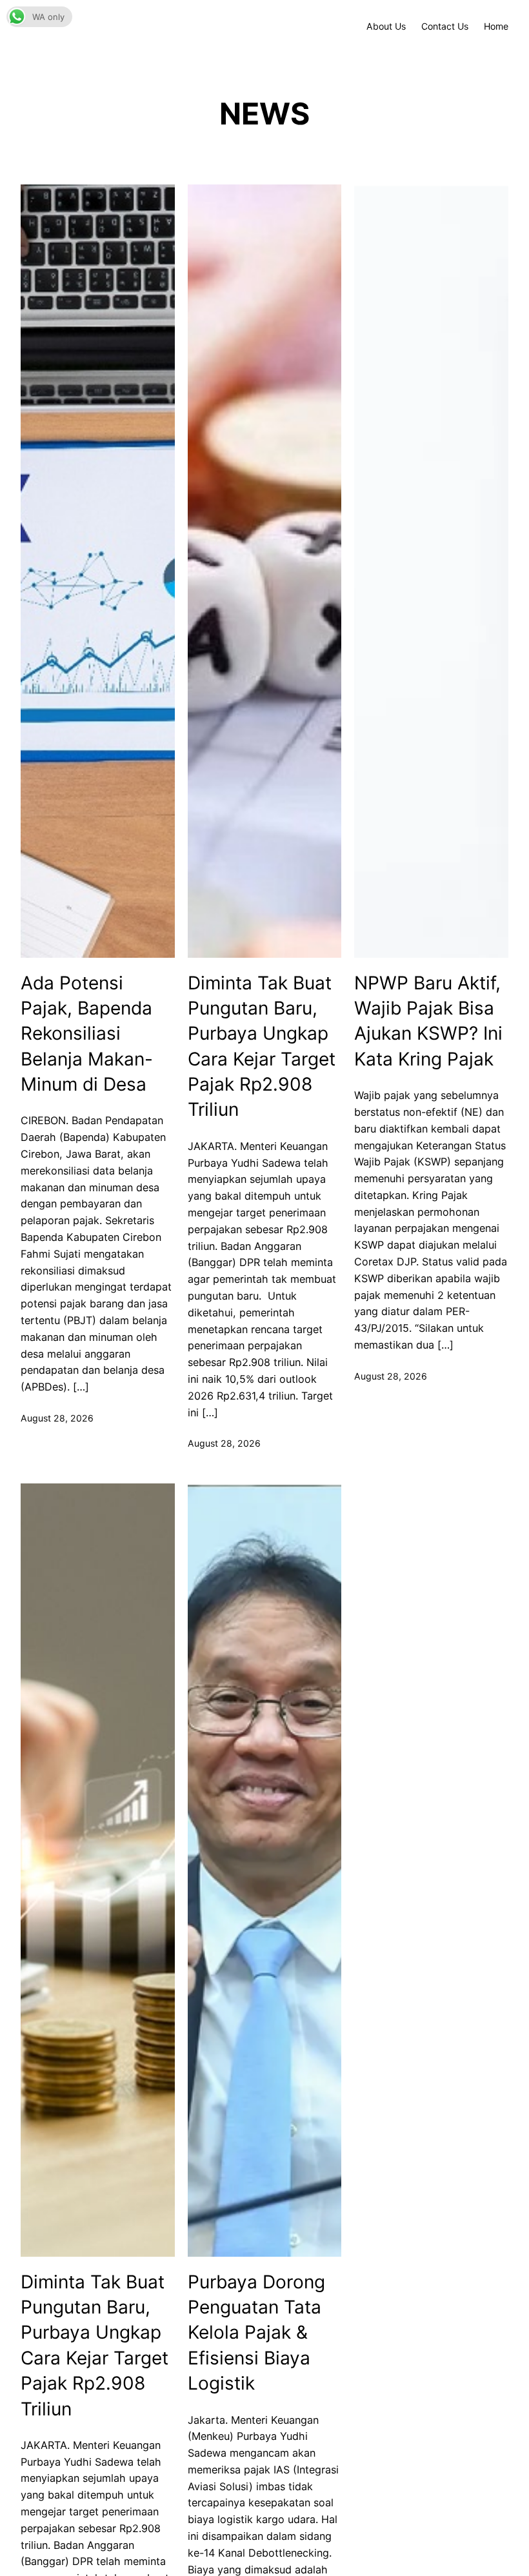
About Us (386, 26)
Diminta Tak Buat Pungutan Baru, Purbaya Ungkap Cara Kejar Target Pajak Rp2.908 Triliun (262, 1046)
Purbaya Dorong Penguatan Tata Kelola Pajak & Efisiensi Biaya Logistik (256, 2333)
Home (496, 26)
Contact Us (445, 26)
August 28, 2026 (57, 1418)
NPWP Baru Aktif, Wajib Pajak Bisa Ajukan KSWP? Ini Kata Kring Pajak (428, 1021)
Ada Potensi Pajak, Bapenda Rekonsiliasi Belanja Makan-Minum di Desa (87, 1034)
